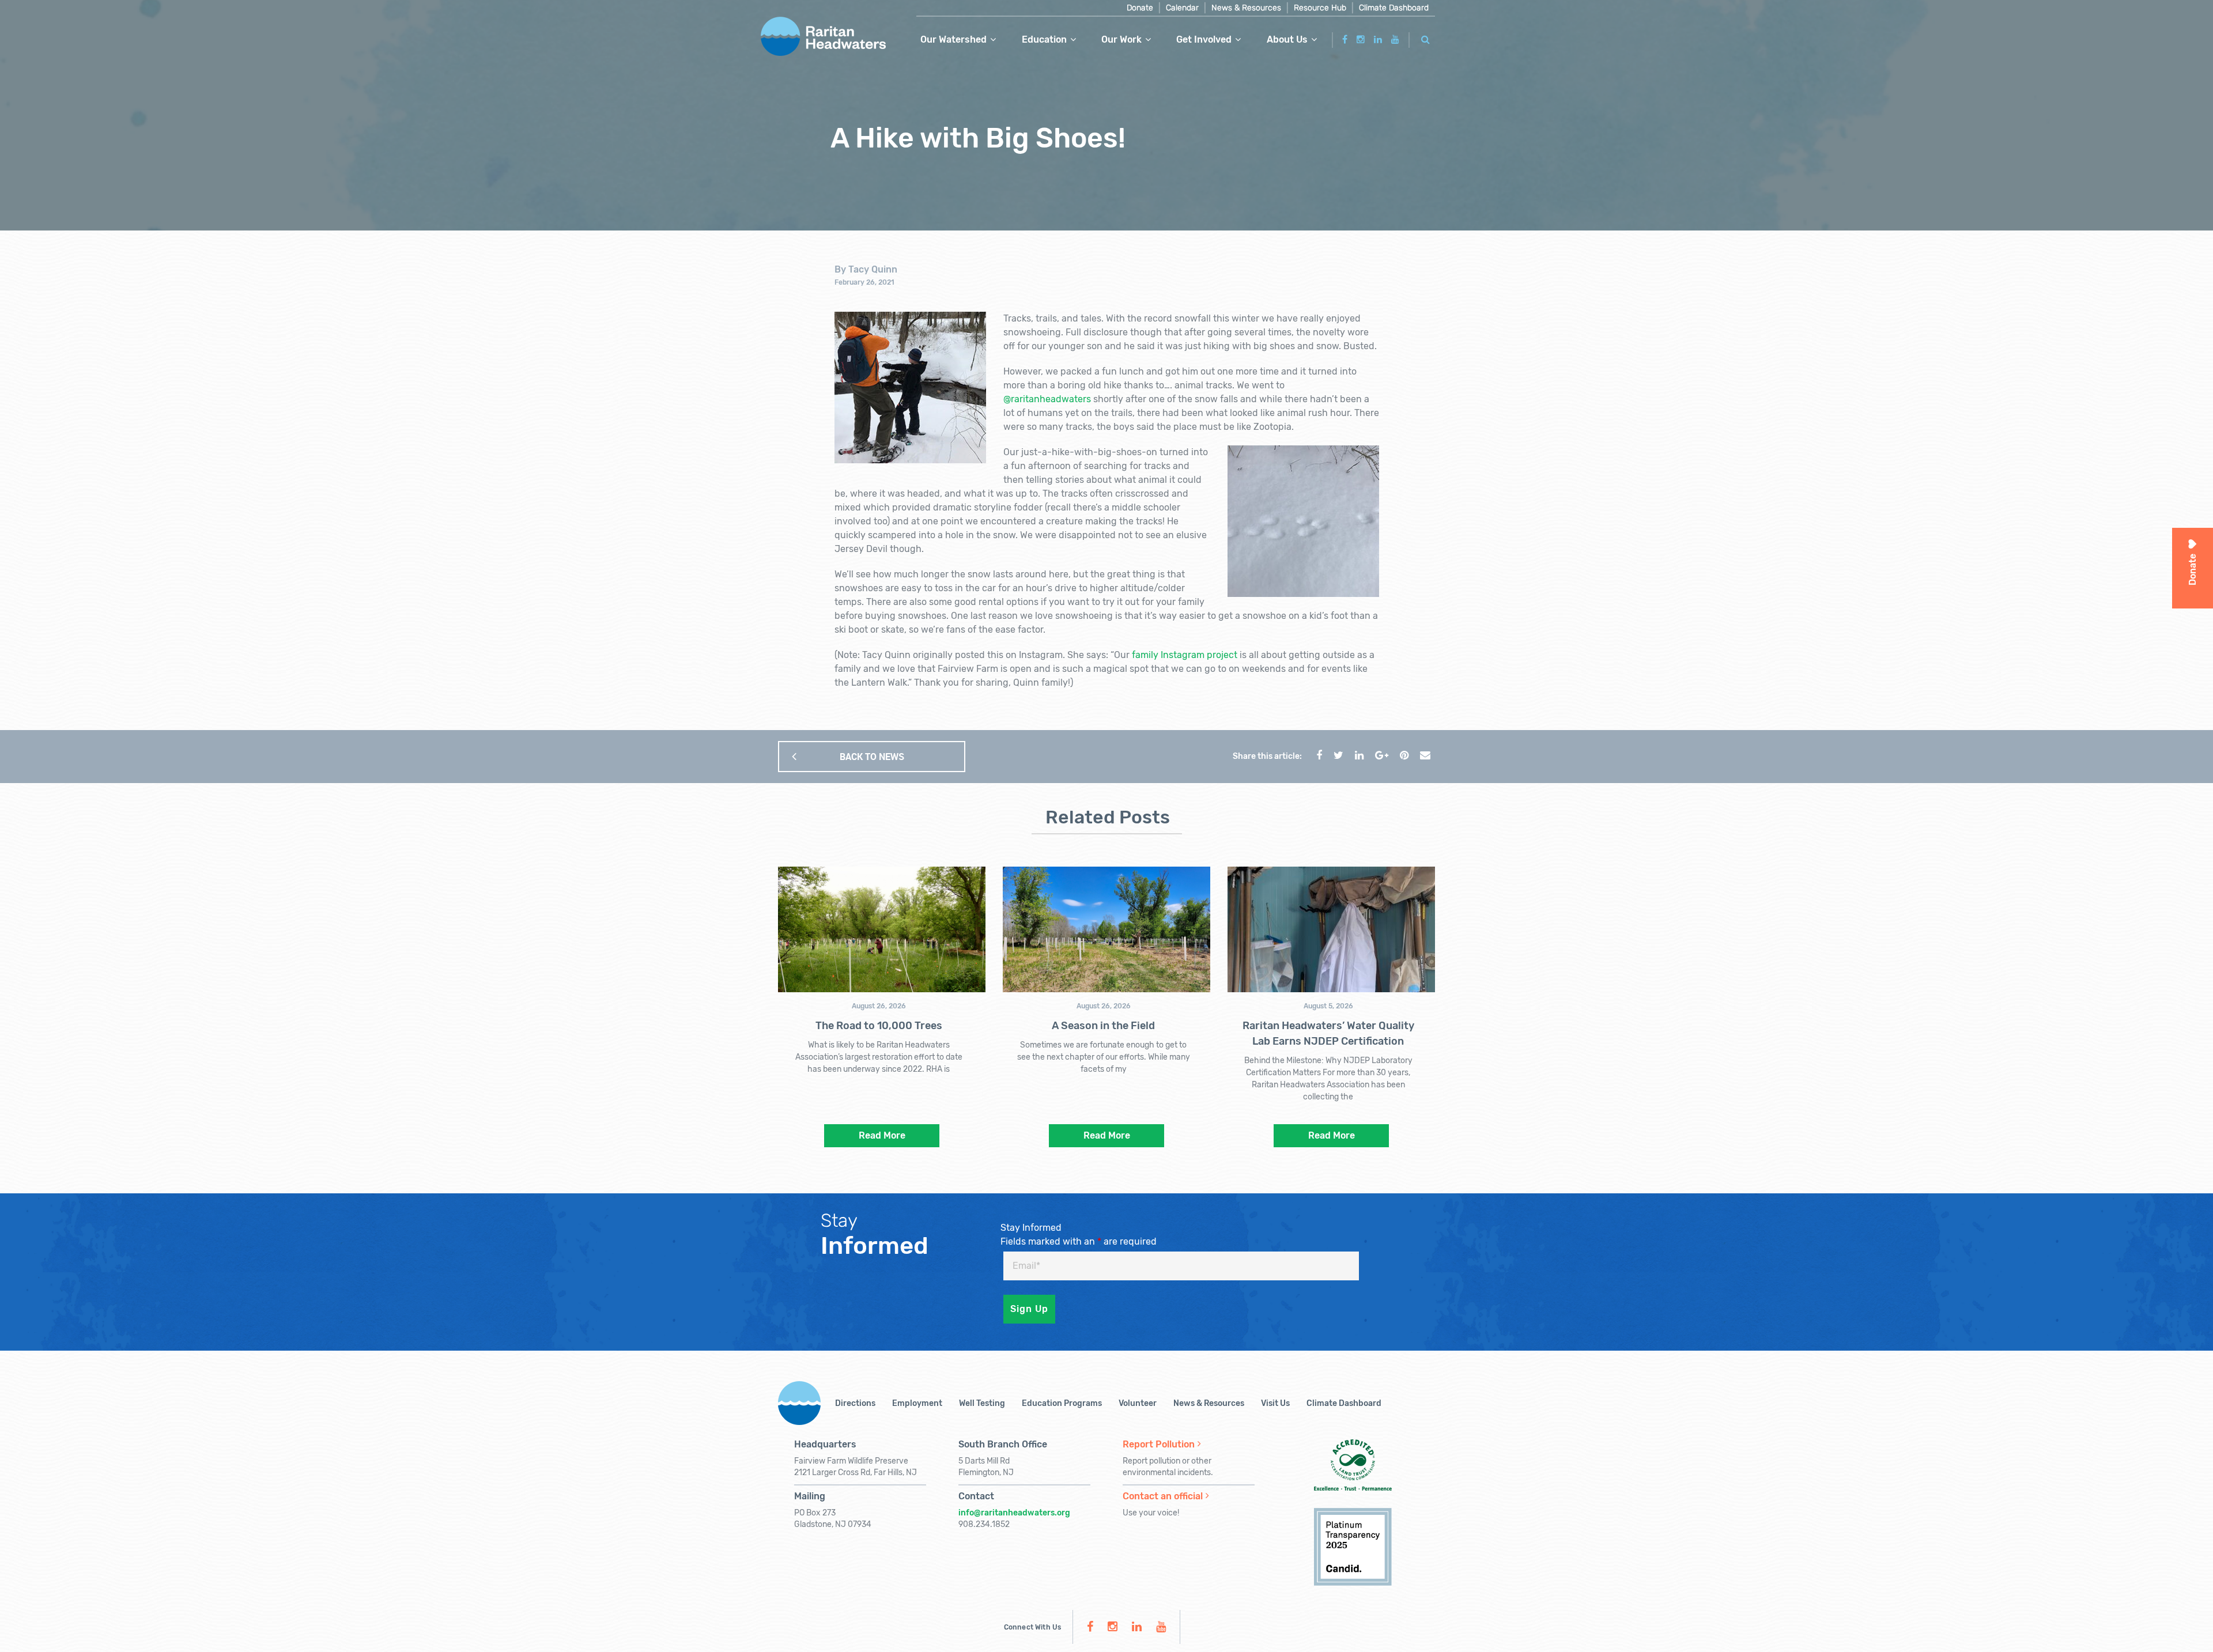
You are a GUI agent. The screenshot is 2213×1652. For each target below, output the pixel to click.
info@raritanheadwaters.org (1014, 1513)
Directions (855, 1403)
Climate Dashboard (1394, 8)
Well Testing (982, 1403)
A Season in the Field (1103, 1026)
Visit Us (1275, 1403)
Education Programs (1062, 1403)
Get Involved (1204, 39)
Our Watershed (953, 39)
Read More (882, 1135)
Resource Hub (1320, 8)
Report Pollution (1159, 1444)
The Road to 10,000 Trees (879, 1026)
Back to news (872, 757)
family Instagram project (1185, 655)
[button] (1426, 38)
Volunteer (1138, 1403)
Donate (1140, 8)
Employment (917, 1403)
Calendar (1182, 8)
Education (1044, 39)
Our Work (1121, 39)
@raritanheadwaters (1047, 399)
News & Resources (1246, 8)
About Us (1287, 39)
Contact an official (1163, 1496)
